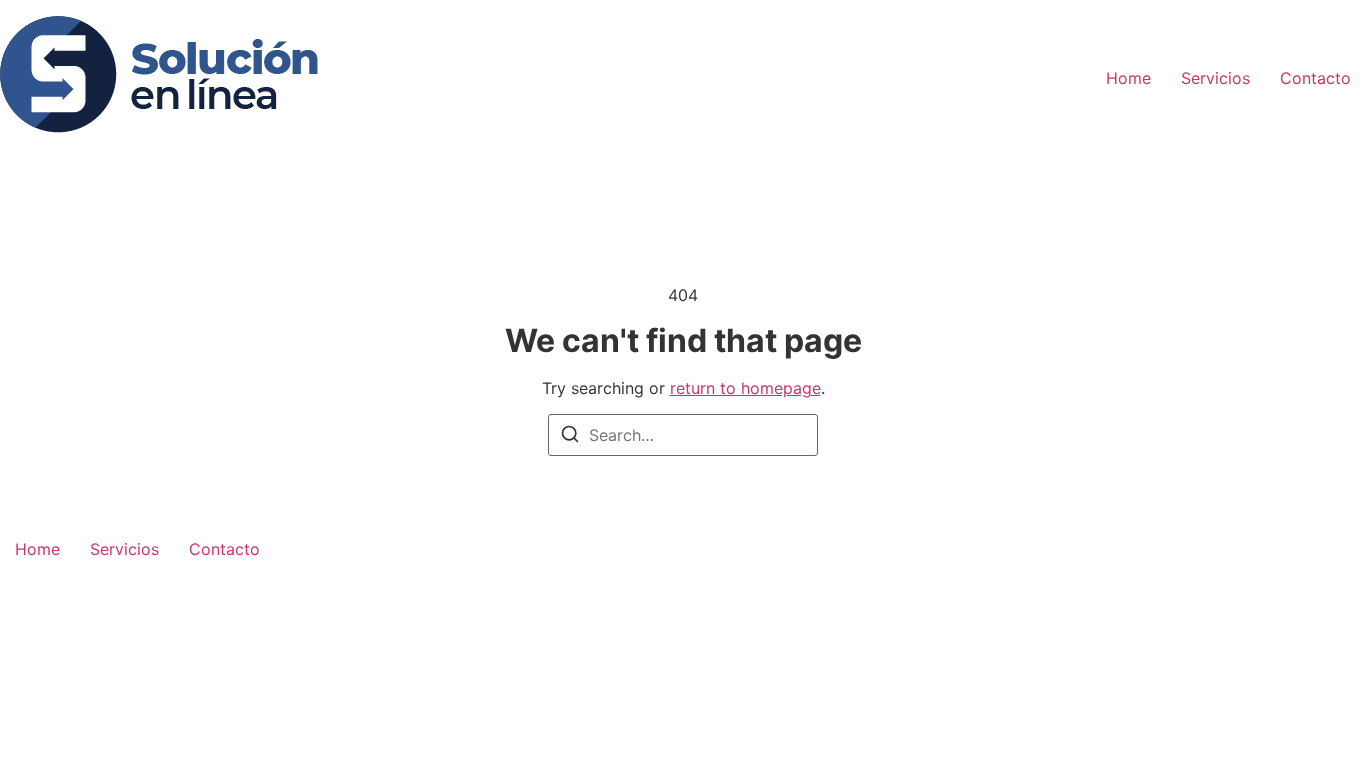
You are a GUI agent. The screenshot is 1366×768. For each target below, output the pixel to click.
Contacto (1315, 78)
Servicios (1215, 78)
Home (1128, 78)
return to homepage (745, 388)
